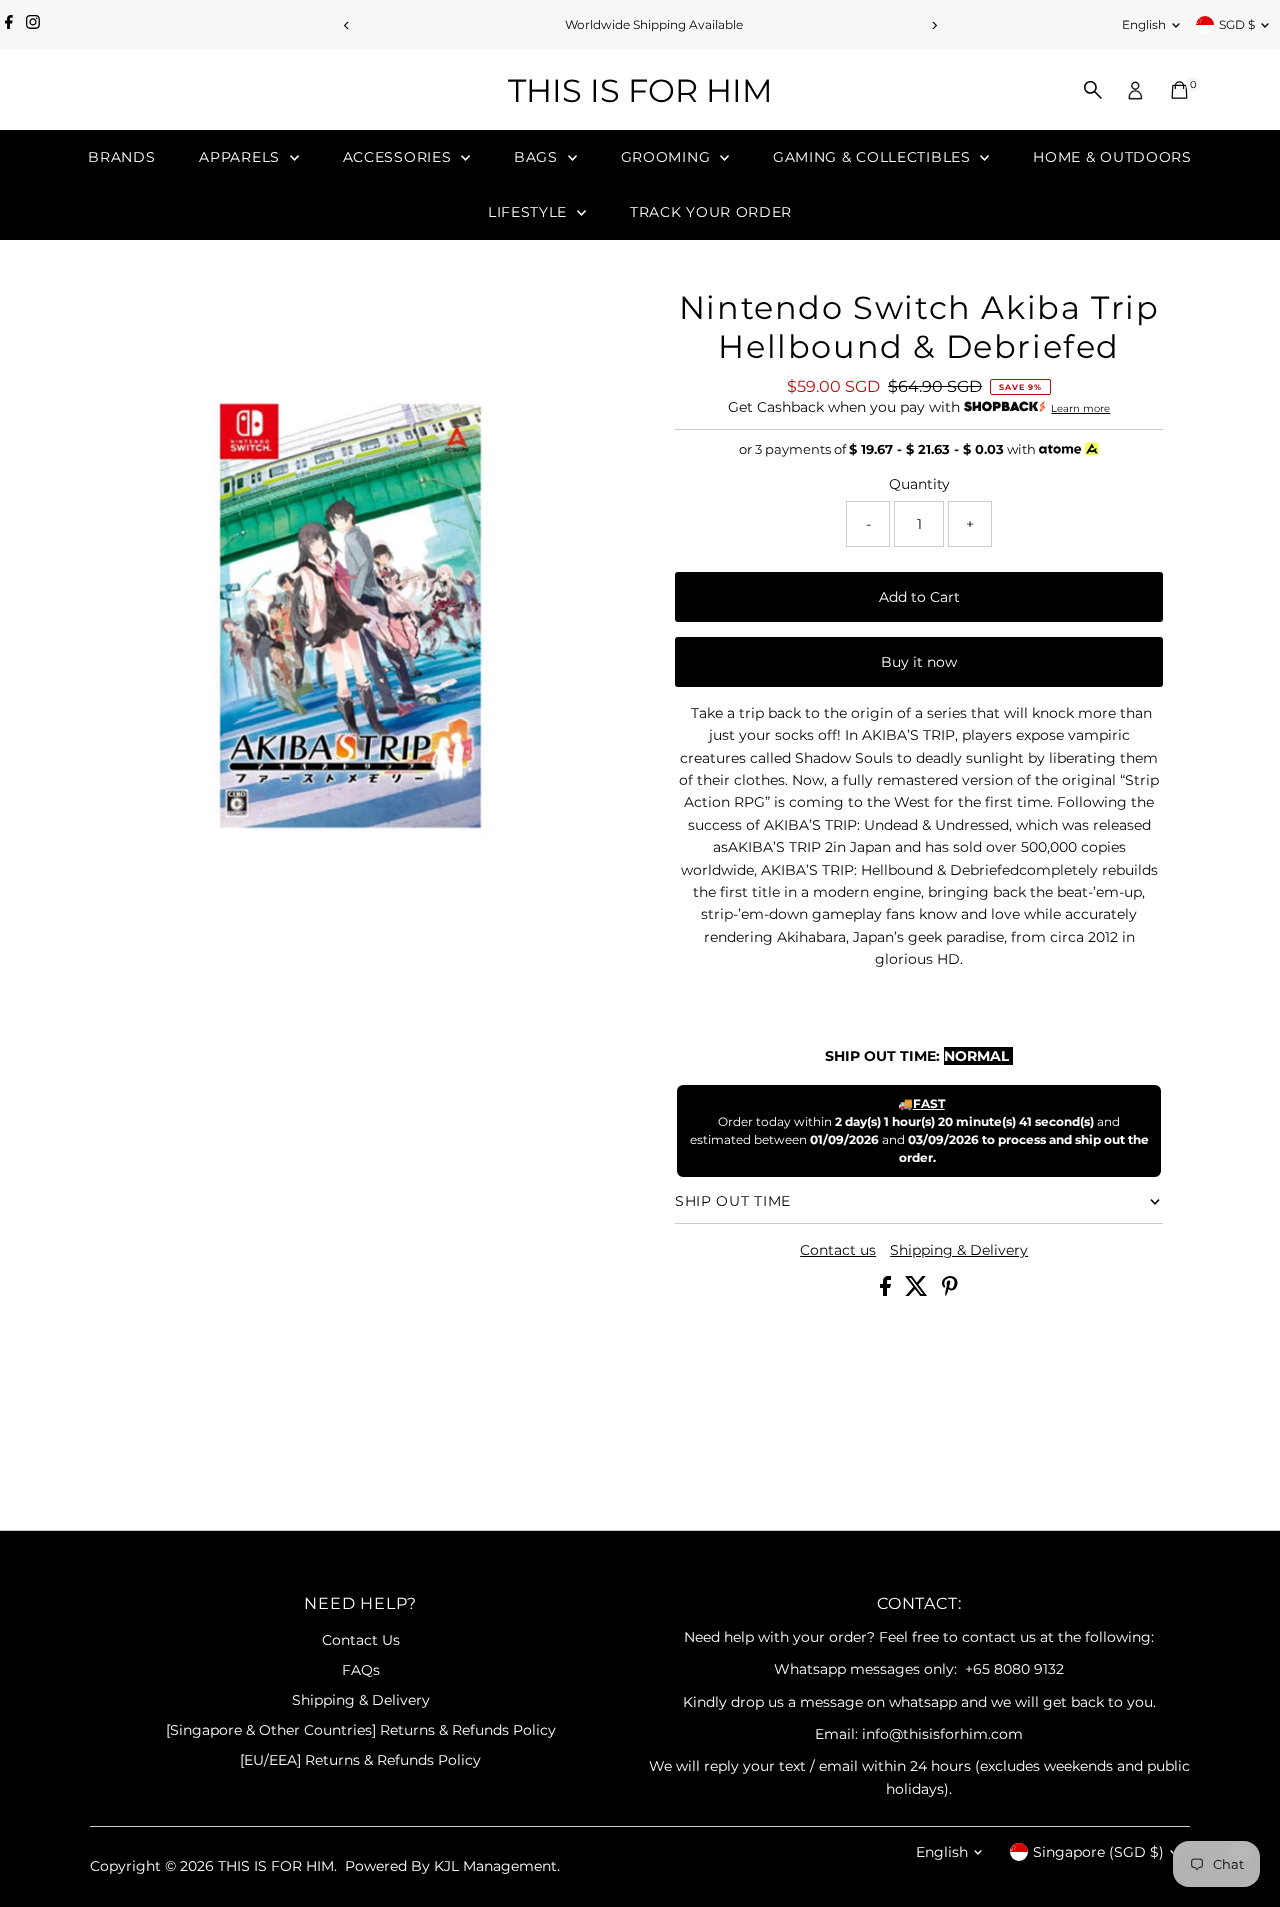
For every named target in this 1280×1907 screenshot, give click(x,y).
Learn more (1080, 408)
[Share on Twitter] (918, 1291)
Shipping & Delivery (959, 1250)
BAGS (538, 157)
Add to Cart (919, 597)
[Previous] (346, 25)
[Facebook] (9, 25)
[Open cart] (1179, 90)
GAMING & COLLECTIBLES (874, 157)
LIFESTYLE (530, 212)
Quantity (919, 484)
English (1144, 24)
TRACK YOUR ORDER (711, 212)
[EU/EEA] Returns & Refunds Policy (360, 1760)
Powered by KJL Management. (452, 1866)
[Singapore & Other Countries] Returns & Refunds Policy (361, 1730)
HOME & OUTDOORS (1112, 157)
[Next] (933, 25)
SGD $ (1237, 24)
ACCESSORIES (399, 157)
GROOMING (668, 157)
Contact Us (361, 1640)
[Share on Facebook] (887, 1291)
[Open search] (1093, 90)
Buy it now (919, 662)
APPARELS (241, 157)
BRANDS (121, 157)
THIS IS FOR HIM (640, 90)
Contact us (838, 1250)
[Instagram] (33, 25)
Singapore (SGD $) (1098, 1852)
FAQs (361, 1670)
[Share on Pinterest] (950, 1291)
